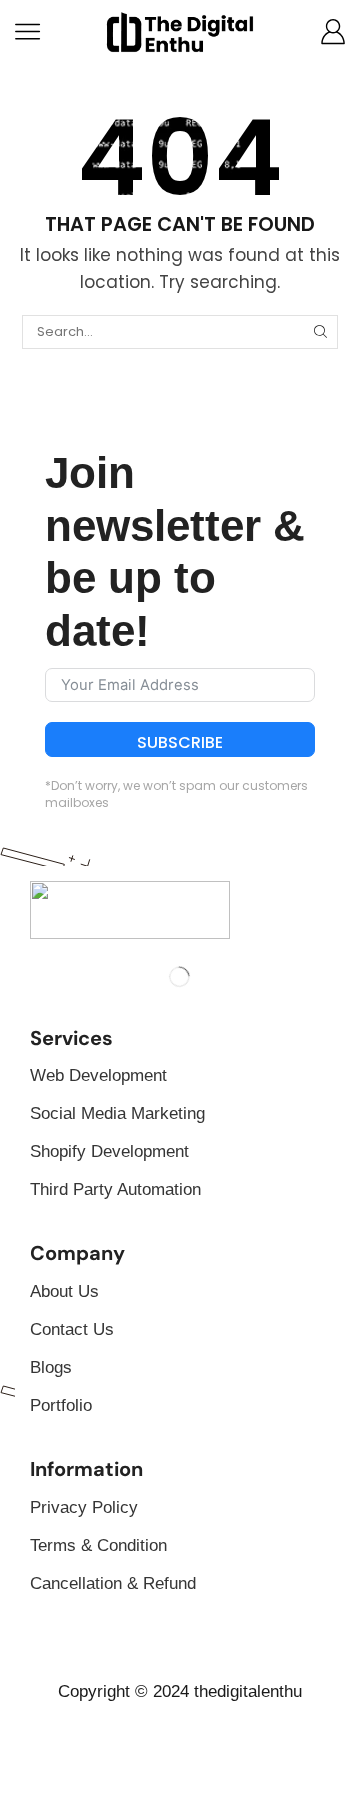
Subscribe (180, 742)
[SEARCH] (320, 332)
